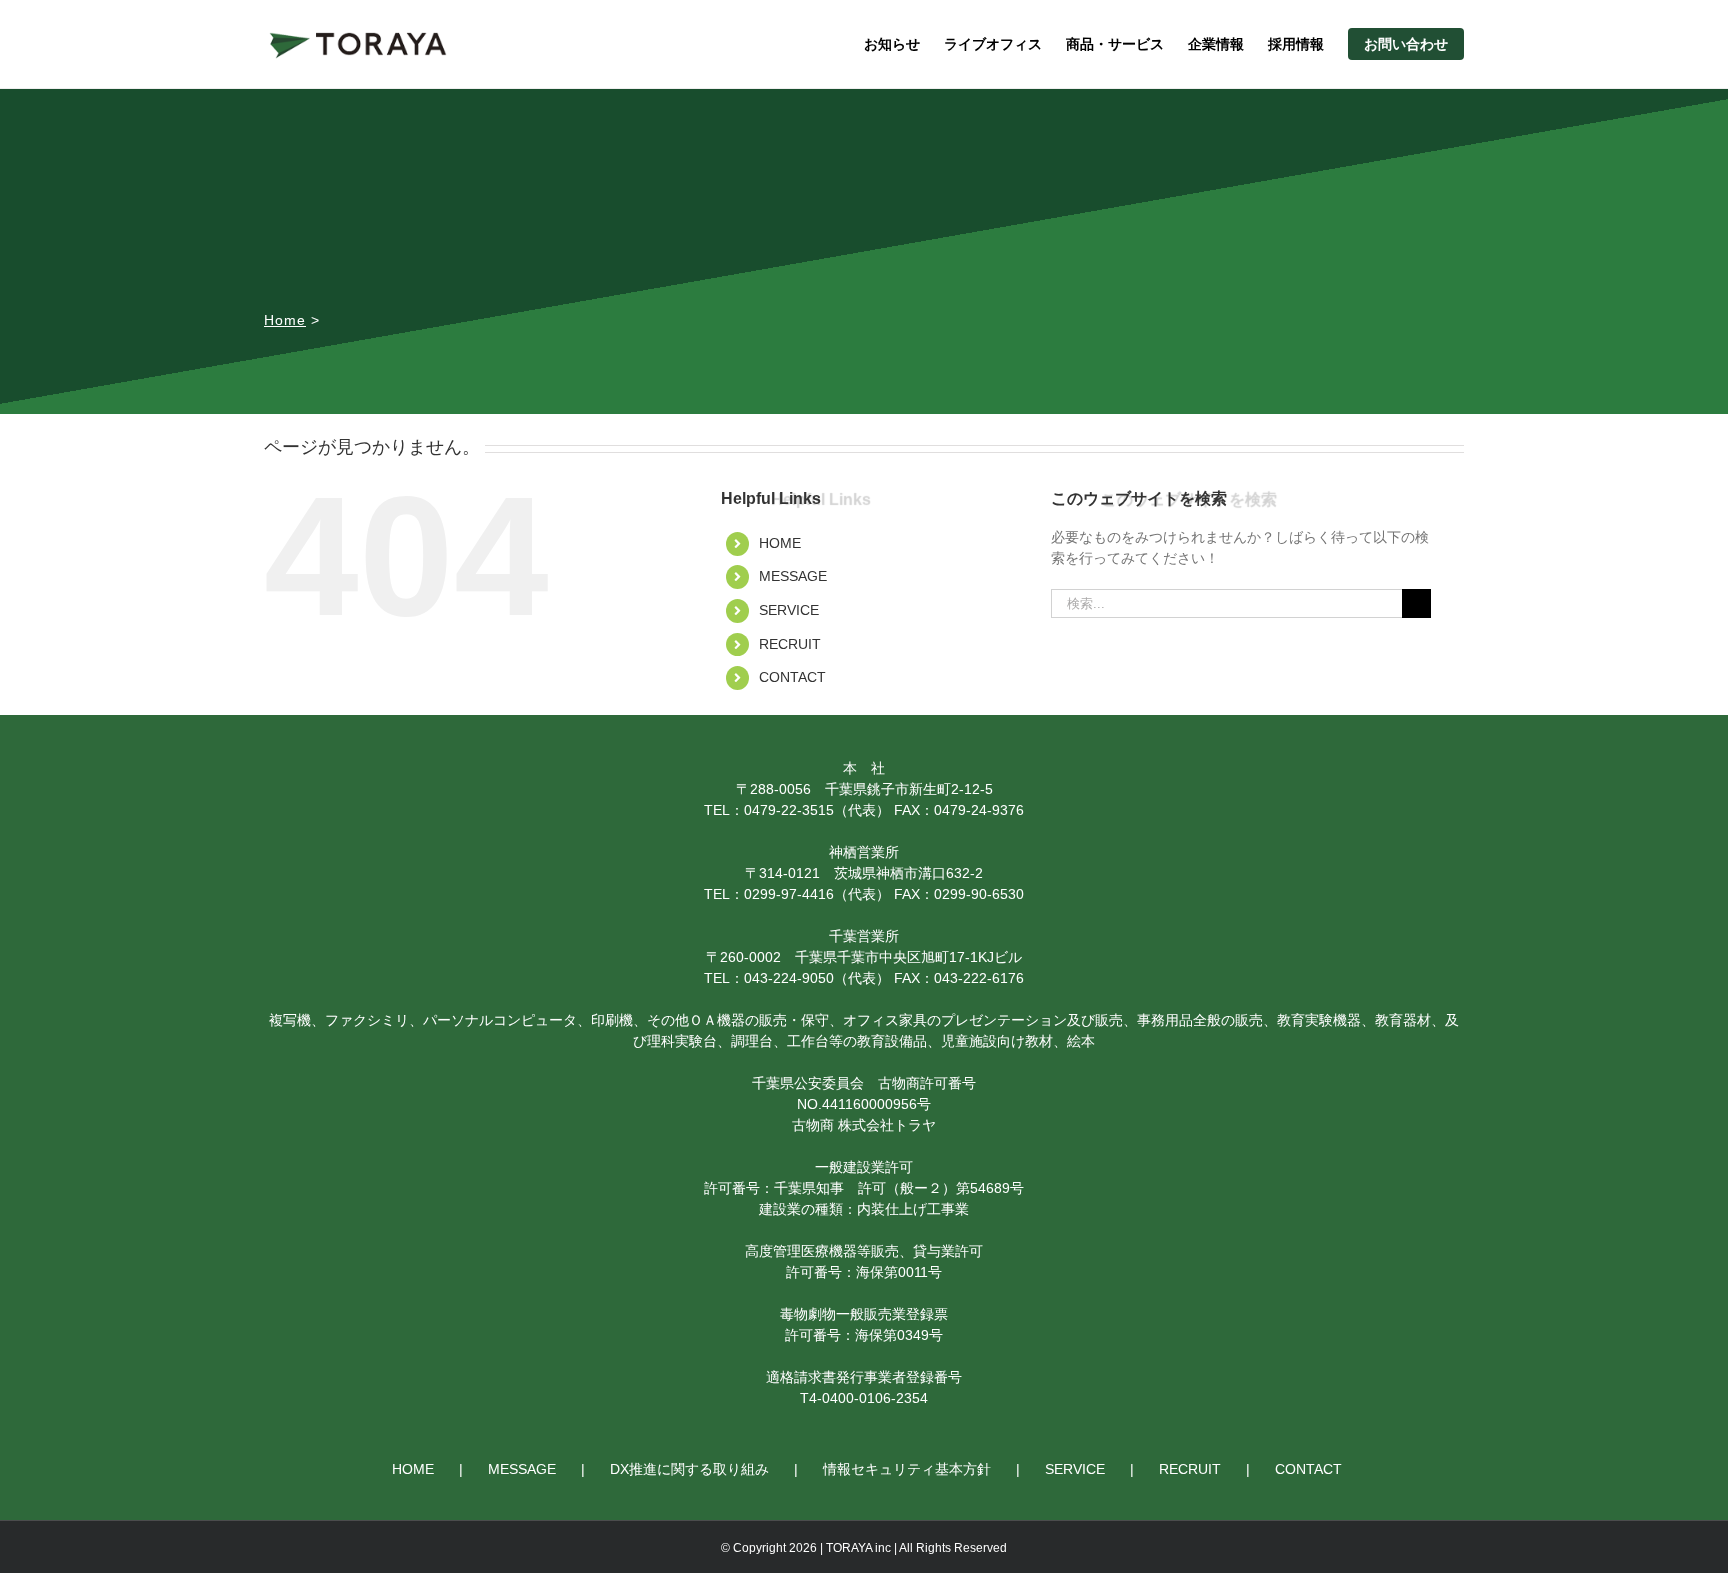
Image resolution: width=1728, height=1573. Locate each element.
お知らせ (892, 44)
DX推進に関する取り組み (689, 1469)
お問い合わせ (1406, 44)
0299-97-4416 (789, 894)
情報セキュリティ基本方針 (907, 1469)
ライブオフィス (993, 44)
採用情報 (1296, 44)
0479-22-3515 (789, 810)
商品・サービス (1115, 44)
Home (285, 320)
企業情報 (1216, 44)
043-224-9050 (789, 978)
